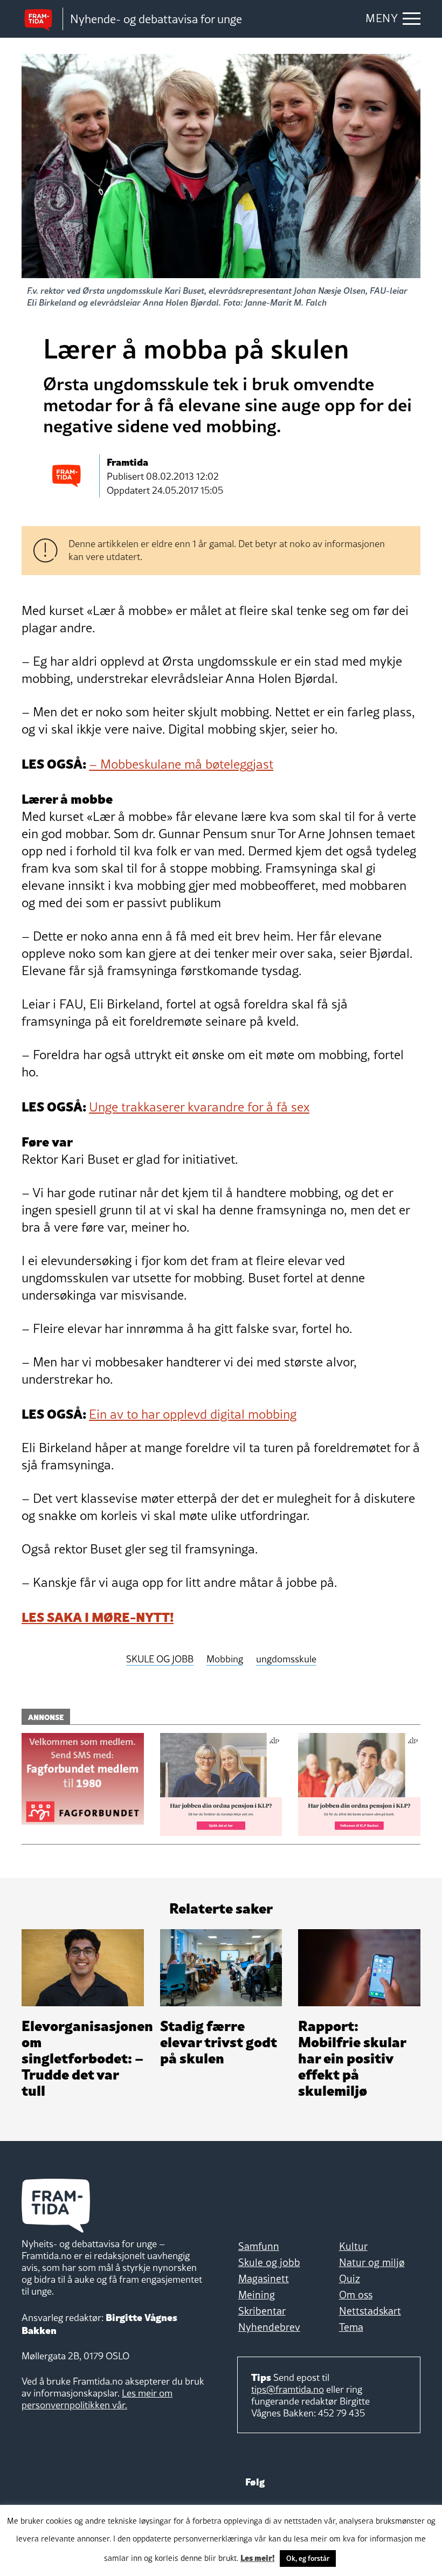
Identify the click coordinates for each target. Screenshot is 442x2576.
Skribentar (262, 2311)
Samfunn (259, 2246)
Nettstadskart (370, 2311)
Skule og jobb (269, 2262)
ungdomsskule (286, 1659)
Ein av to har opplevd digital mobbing (193, 1414)
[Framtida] (42, 19)
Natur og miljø (372, 2262)
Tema (351, 2327)
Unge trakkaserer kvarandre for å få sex (199, 1107)
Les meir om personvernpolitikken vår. (97, 2399)
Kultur (353, 2246)
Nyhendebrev (269, 2327)
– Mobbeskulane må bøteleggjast (181, 764)
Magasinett (264, 2278)
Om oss (356, 2295)
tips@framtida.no (288, 2389)
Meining (257, 2295)
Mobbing (225, 1659)
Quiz (350, 2278)
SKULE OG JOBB (160, 1659)
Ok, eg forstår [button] (308, 2558)
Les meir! (258, 2557)
